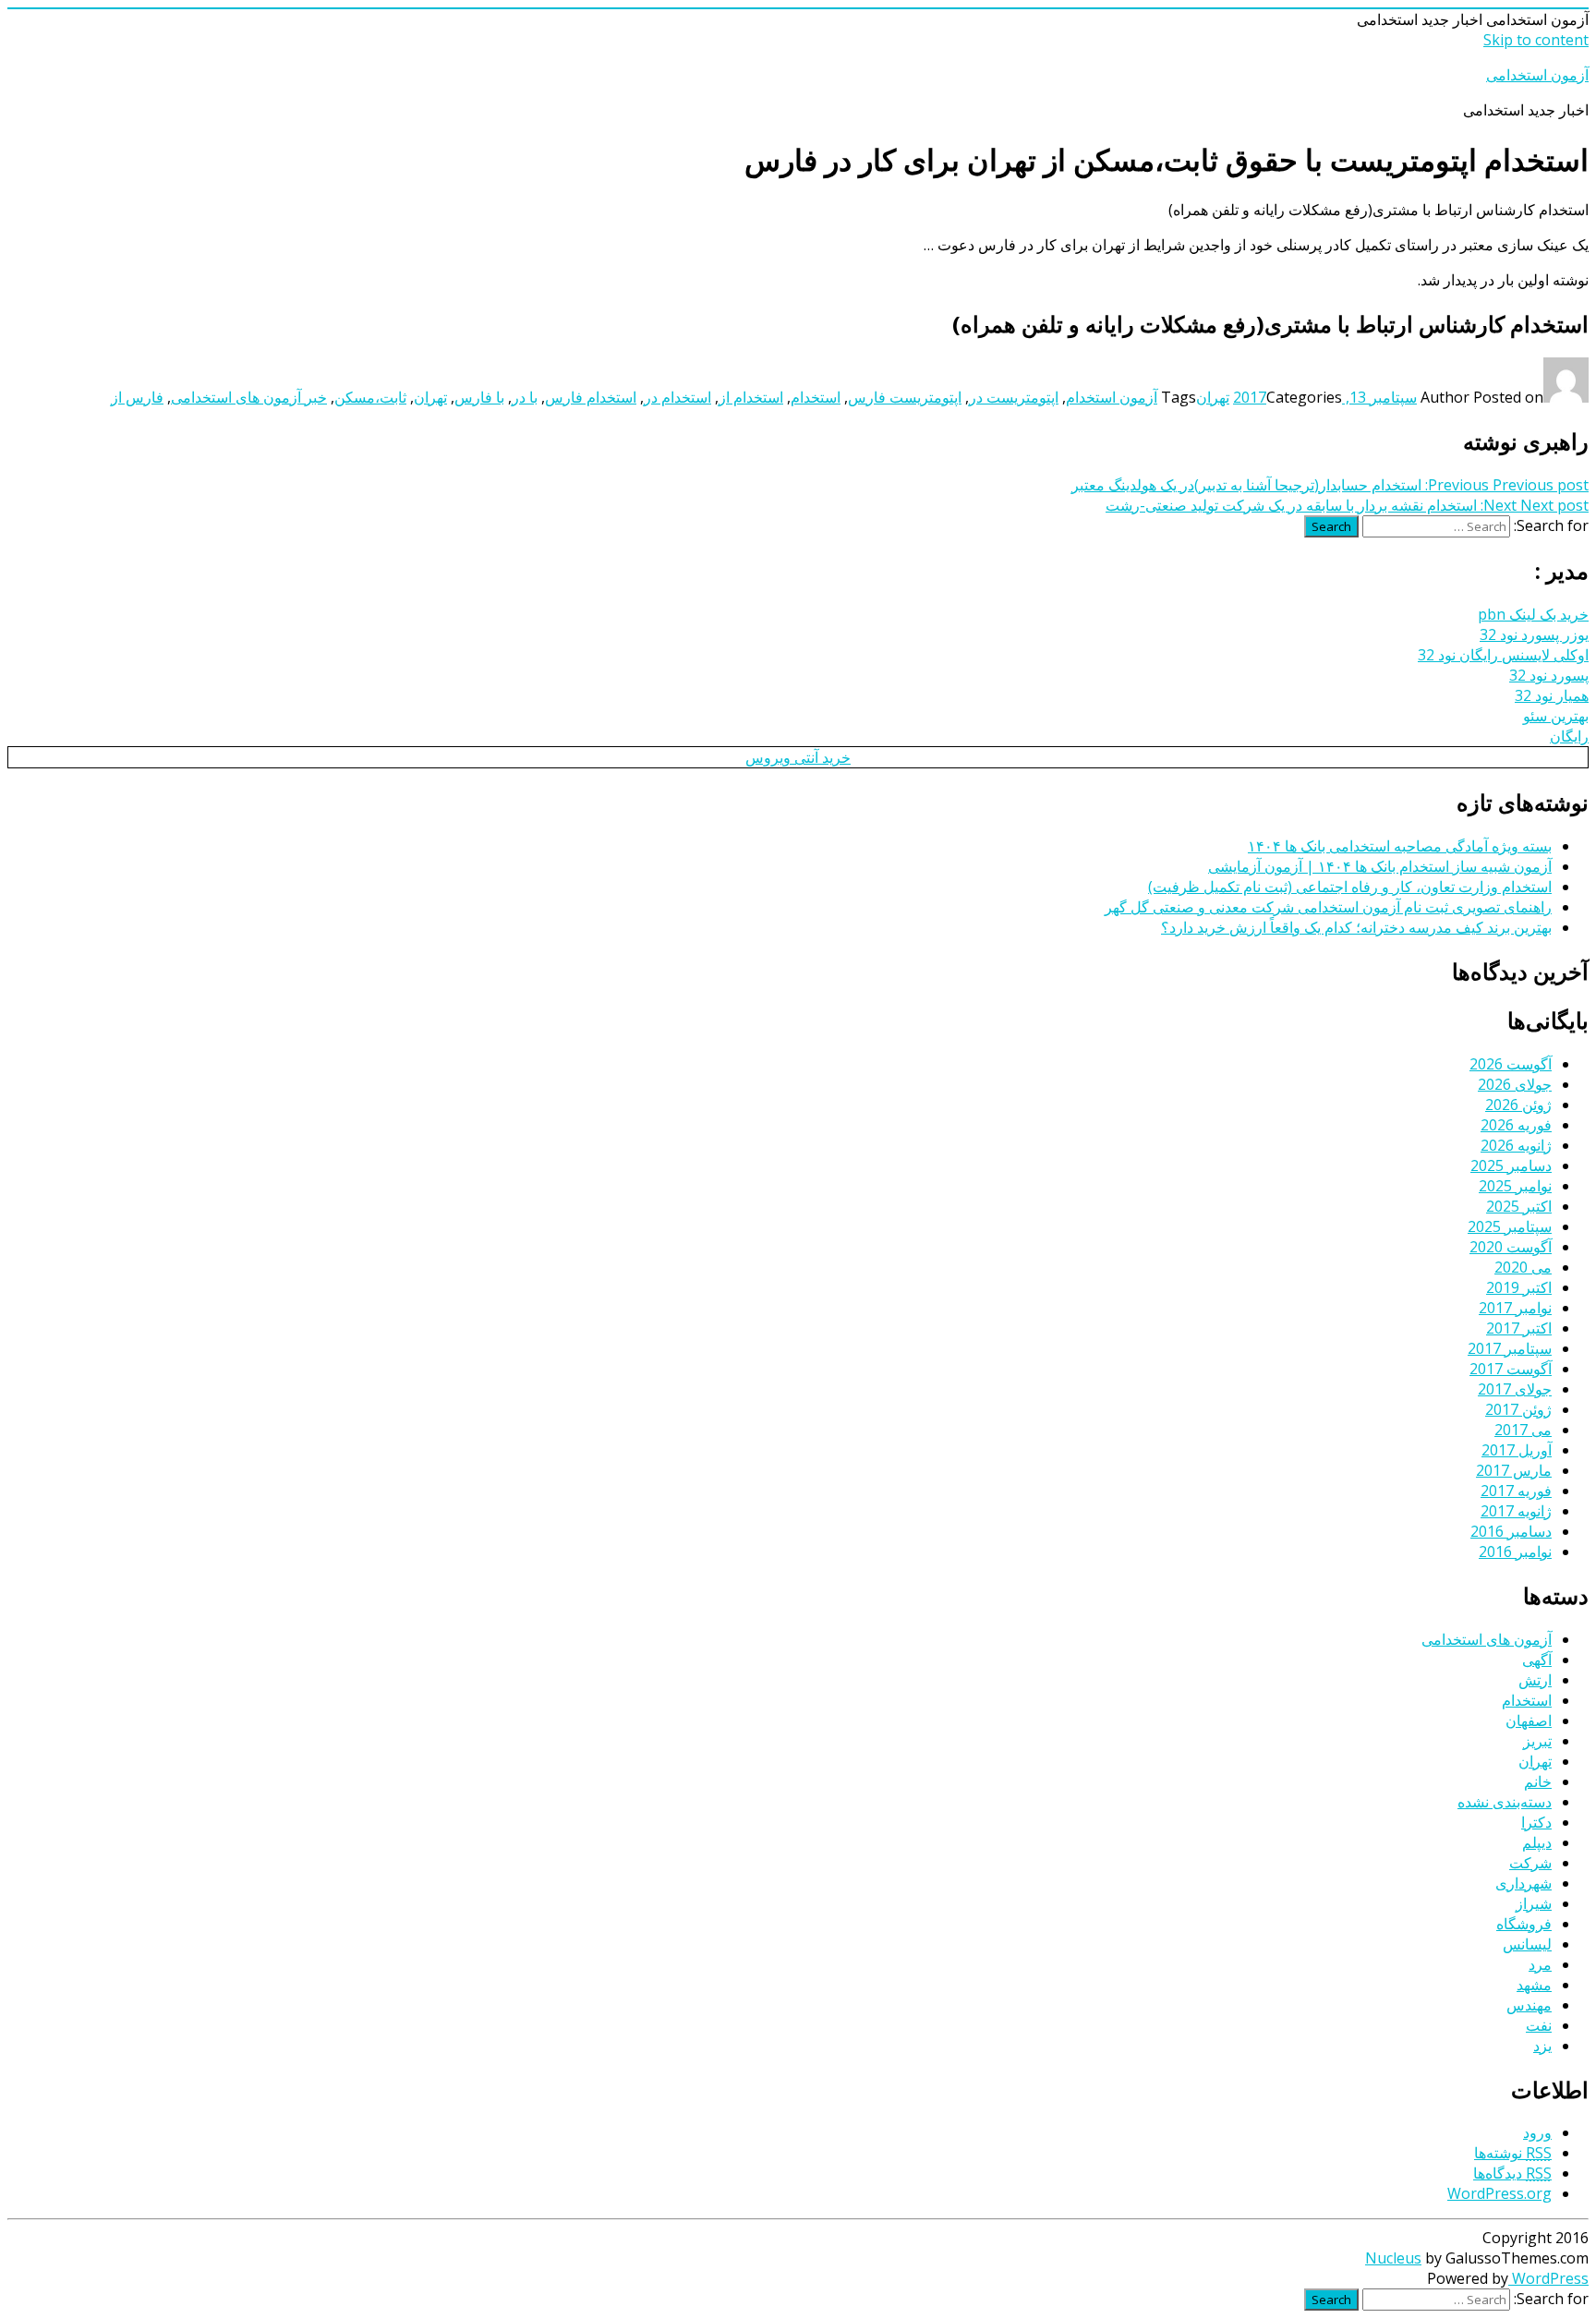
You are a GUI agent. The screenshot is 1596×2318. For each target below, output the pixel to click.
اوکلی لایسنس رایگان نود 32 (1503, 655)
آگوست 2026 (1511, 1064)
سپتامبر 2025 (1510, 1226)
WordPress (1548, 2278)
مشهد (1534, 1985)
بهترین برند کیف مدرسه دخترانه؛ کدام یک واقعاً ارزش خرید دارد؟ (1356, 927)
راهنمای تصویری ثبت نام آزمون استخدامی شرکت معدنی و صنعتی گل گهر (1328, 907)
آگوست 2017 (1511, 1369)
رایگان (1569, 736)
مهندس (1529, 2005)
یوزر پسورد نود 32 (1534, 634)
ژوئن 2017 (1518, 1409)
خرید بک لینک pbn (1533, 614)
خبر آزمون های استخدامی (249, 397)
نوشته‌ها (1513, 2153)
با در (525, 397)
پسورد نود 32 (1549, 675)
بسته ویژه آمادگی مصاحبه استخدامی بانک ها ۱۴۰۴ (1400, 846)
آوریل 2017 (1517, 1450)
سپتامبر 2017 (1510, 1348)
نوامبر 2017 (1515, 1308)
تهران (1213, 397)
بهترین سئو (1556, 716)
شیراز (1534, 1903)
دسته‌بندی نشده (1505, 1802)
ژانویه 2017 (1516, 1511)
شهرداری (1523, 1883)
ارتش (1535, 1680)
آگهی (1537, 1660)
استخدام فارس (591, 397)
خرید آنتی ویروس (798, 757)
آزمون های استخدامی (1487, 1639)
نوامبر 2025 (1515, 1186)
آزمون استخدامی (1537, 75)
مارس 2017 (1514, 1470)
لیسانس (1527, 1944)
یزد (1542, 2046)
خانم (1538, 1781)
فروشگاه (1524, 1924)
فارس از (137, 397)
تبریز (1537, 1741)
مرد (1540, 1964)
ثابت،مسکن (370, 397)
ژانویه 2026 (1516, 1145)
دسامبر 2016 (1511, 1531)
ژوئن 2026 (1518, 1105)
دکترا (1536, 1822)
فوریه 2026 (1516, 1125)
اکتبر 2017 (1519, 1328)
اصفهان (1529, 1720)
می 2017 (1523, 1430)
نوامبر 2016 (1515, 1551)
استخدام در (677, 397)
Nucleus (1393, 2258)
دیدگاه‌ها (1512, 2173)
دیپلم (1537, 1842)
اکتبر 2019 (1519, 1287)
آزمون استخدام (1112, 397)
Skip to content (1536, 40)
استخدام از (751, 397)
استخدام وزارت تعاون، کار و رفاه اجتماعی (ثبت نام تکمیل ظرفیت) (1350, 887)
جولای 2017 (1515, 1389)
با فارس (479, 397)
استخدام (816, 397)
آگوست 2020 (1511, 1247)
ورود (1537, 2132)
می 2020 (1523, 1267)
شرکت (1530, 1863)
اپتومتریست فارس (905, 397)
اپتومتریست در (1014, 397)
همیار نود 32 (1552, 695)
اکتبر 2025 (1519, 1206)
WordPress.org (1499, 2193)
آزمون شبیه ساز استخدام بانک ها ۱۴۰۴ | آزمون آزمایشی (1380, 866)
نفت (1539, 2025)
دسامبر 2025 (1511, 1165)
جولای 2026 (1515, 1084)
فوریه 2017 (1516, 1491)
